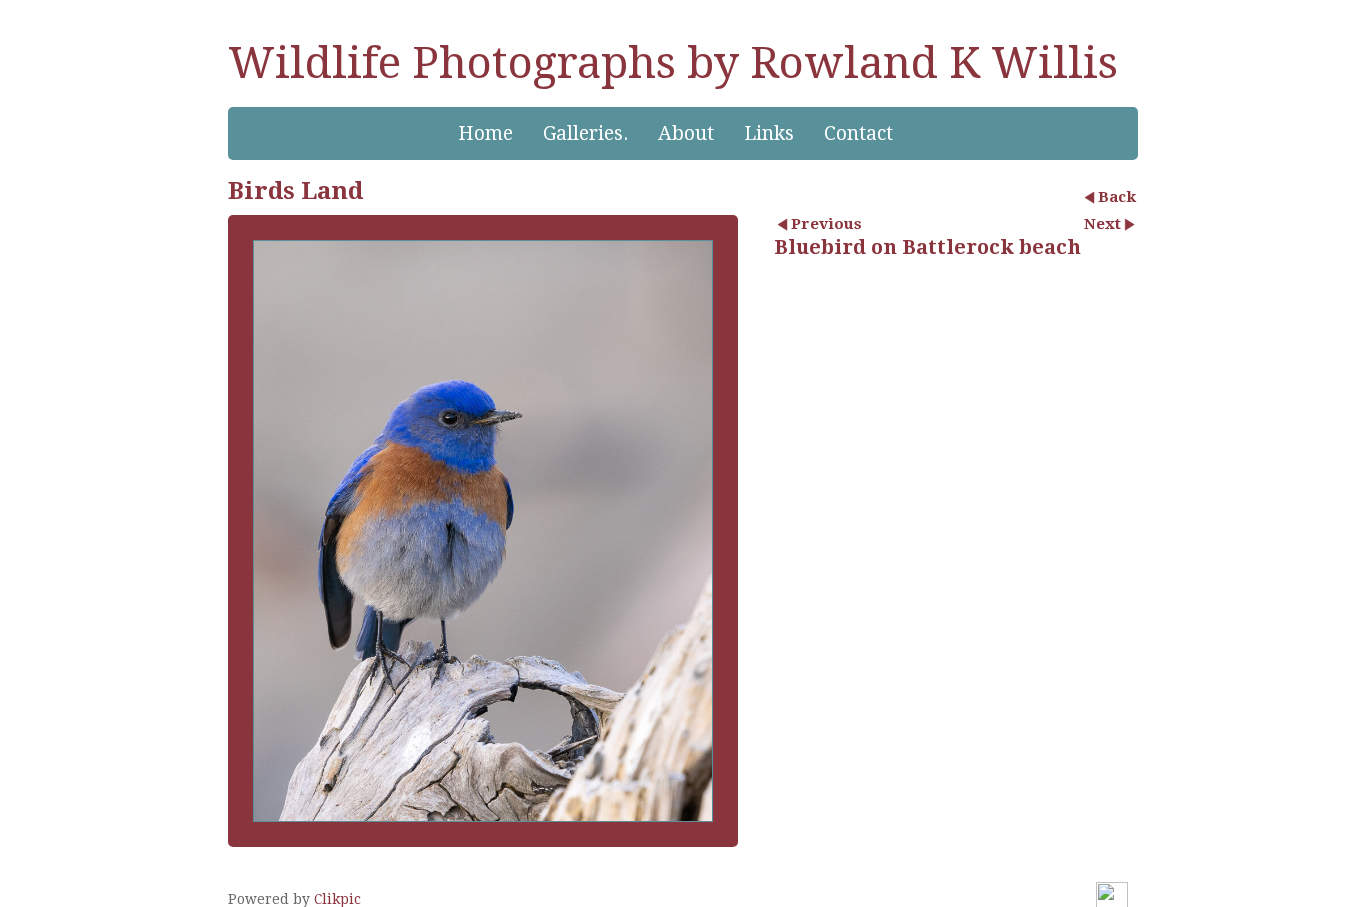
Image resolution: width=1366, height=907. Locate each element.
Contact (858, 133)
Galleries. (585, 133)
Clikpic (337, 899)
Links (769, 133)
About (686, 133)
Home (485, 133)
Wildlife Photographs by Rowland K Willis (673, 63)
